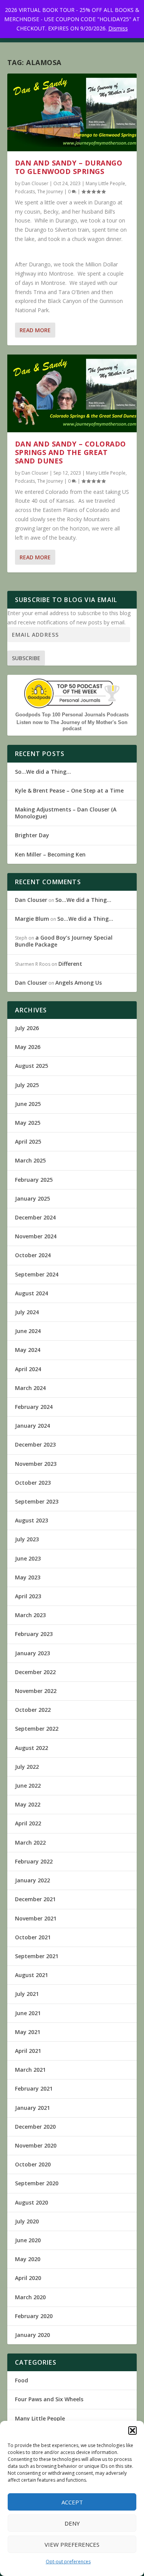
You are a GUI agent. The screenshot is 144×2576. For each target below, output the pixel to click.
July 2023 (27, 1539)
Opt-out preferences (68, 2562)
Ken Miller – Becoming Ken (50, 854)
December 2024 (35, 1217)
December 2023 (35, 1444)
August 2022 (31, 1748)
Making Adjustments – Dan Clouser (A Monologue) (66, 813)
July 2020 (27, 2221)
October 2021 (33, 1937)
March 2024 (30, 1388)
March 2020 (30, 2297)
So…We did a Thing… (43, 772)
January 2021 (32, 2108)
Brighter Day (32, 835)
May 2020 (28, 2259)
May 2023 (28, 1577)
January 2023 (32, 1653)
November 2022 (36, 1691)
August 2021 (31, 1975)
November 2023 (36, 1464)
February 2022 (34, 1861)
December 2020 (35, 2127)
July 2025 (27, 1085)
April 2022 (28, 1823)
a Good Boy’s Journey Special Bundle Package (64, 941)
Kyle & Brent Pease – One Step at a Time (69, 790)
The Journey (50, 192)
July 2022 (27, 1767)
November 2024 (36, 1236)
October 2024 (33, 1255)
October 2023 (33, 1483)
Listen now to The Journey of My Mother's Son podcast (72, 725)
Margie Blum (32, 919)
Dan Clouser (35, 183)
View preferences (72, 2544)
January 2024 (32, 1426)
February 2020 (34, 2316)
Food (22, 2380)
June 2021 (28, 2013)
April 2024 (28, 1369)
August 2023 (31, 1520)
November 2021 (36, 1918)
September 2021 (37, 1956)
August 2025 (31, 1066)
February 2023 (34, 1634)
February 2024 (34, 1407)
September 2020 (37, 2183)
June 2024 (28, 1331)
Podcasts (25, 192)
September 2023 (37, 1501)
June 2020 (28, 2240)
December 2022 (35, 1672)
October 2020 (33, 2164)
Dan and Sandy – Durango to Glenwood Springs (69, 167)
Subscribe (26, 658)
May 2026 (28, 1047)
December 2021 (35, 1899)
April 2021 (28, 2051)
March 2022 (30, 1843)
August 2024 (31, 1293)
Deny (72, 2523)
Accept (72, 2502)
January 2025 (32, 1199)
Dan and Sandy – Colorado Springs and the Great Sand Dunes (70, 452)
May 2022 (28, 1804)
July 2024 (27, 1312)
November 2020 (36, 2145)
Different (70, 964)
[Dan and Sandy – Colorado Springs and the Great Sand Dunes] (72, 393)
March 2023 (30, 1615)
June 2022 (28, 1786)
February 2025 (34, 1180)
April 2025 (28, 1142)
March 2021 (30, 2070)
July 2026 (27, 1028)
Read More (35, 330)
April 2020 (28, 2278)
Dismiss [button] (118, 28)
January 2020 (32, 2335)
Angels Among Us (79, 983)
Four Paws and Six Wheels (49, 2399)
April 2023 (28, 1596)
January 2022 (32, 1880)
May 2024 (28, 1350)
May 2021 (28, 2032)
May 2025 (28, 1123)
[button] (132, 2430)
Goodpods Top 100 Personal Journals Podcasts (72, 715)
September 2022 (37, 1729)
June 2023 (28, 1558)
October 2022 (33, 1710)
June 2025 (28, 1104)
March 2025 (30, 1160)
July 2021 (27, 1994)
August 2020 (31, 2202)
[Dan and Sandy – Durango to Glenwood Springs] (72, 112)
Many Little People (105, 183)
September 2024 (37, 1274)
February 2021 (34, 2088)
